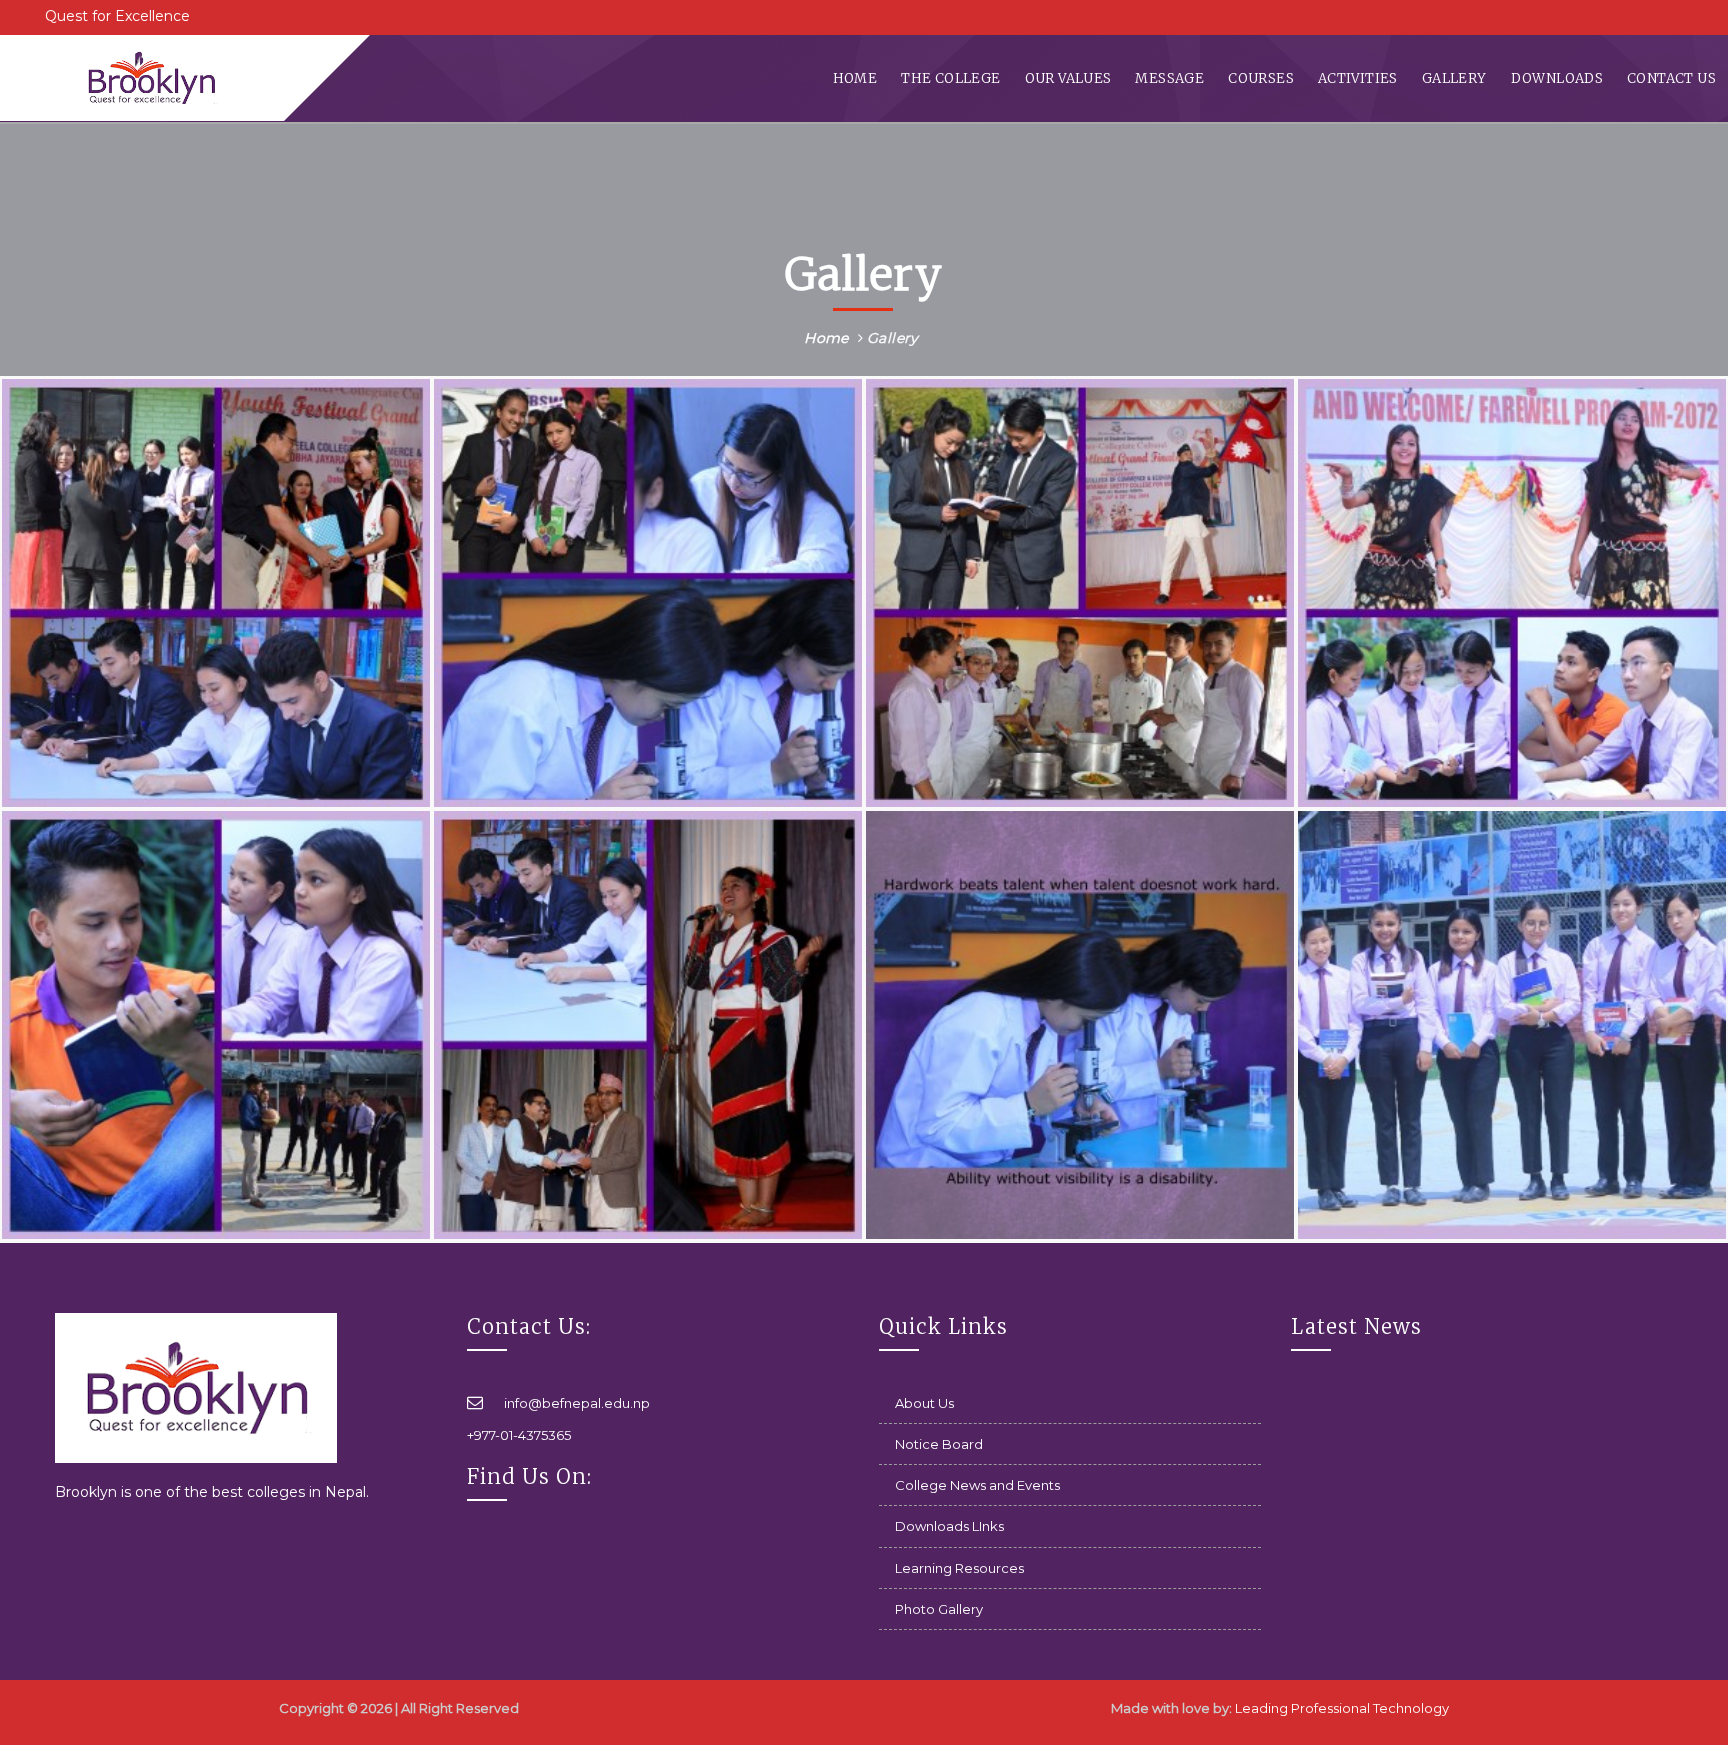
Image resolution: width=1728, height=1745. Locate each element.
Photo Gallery (939, 1609)
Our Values (1068, 78)
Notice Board (939, 1444)
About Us (924, 1403)
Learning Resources (959, 1568)
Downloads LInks (949, 1526)
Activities (1358, 78)
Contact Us (1671, 78)
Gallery (1454, 78)
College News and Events (977, 1485)
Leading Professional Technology (1342, 1708)
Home (855, 78)
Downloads (1557, 78)
